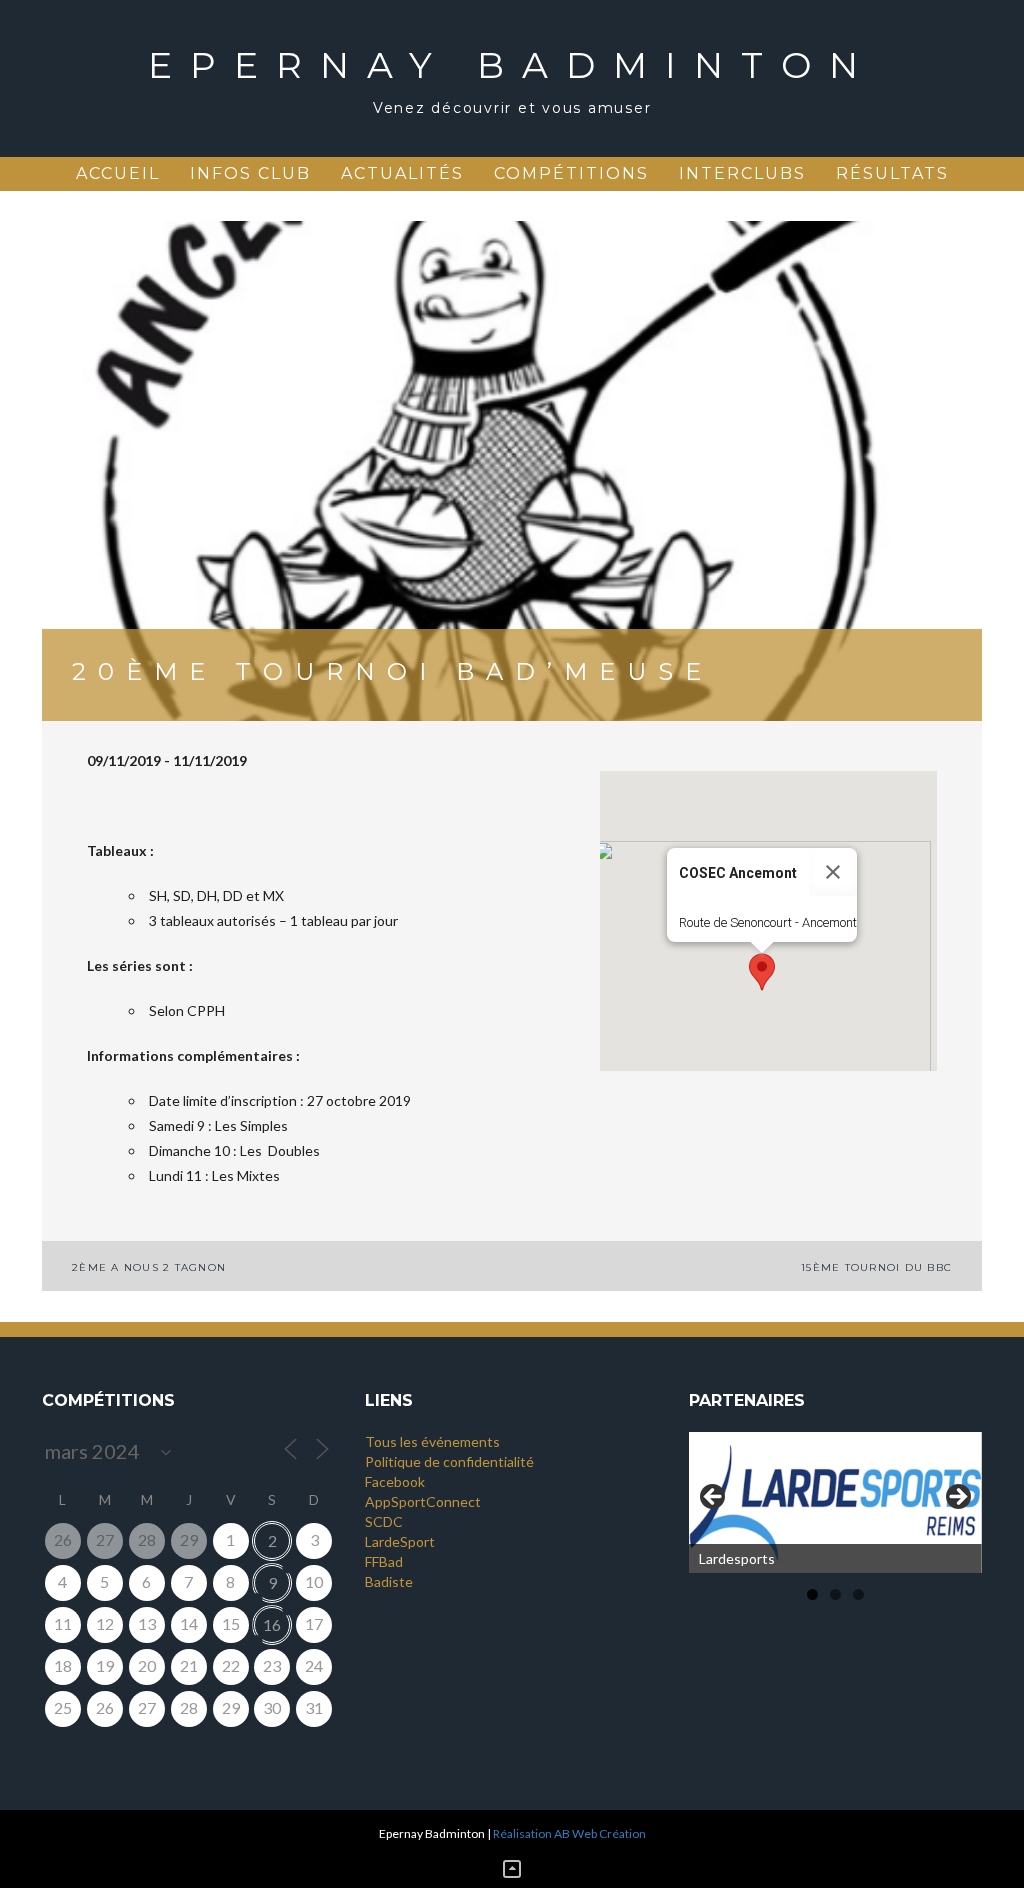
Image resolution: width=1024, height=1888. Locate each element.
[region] (835, 1502)
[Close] (833, 872)
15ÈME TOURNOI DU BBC (876, 1267)
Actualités (402, 173)
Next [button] (957, 1498)
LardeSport (400, 1541)
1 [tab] (812, 1594)
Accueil (118, 173)
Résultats (892, 173)
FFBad (384, 1561)
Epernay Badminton (512, 65)
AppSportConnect (423, 1501)
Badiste (389, 1581)
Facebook (395, 1481)
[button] (762, 972)
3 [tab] (858, 1594)
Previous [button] (714, 1498)
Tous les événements (432, 1441)
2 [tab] (835, 1594)
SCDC (384, 1521)
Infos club (250, 173)
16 (272, 1624)
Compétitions (571, 173)
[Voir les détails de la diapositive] (835, 1502)
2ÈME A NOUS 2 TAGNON (149, 1267)
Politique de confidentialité (449, 1461)
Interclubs (742, 173)
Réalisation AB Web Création (569, 1833)
